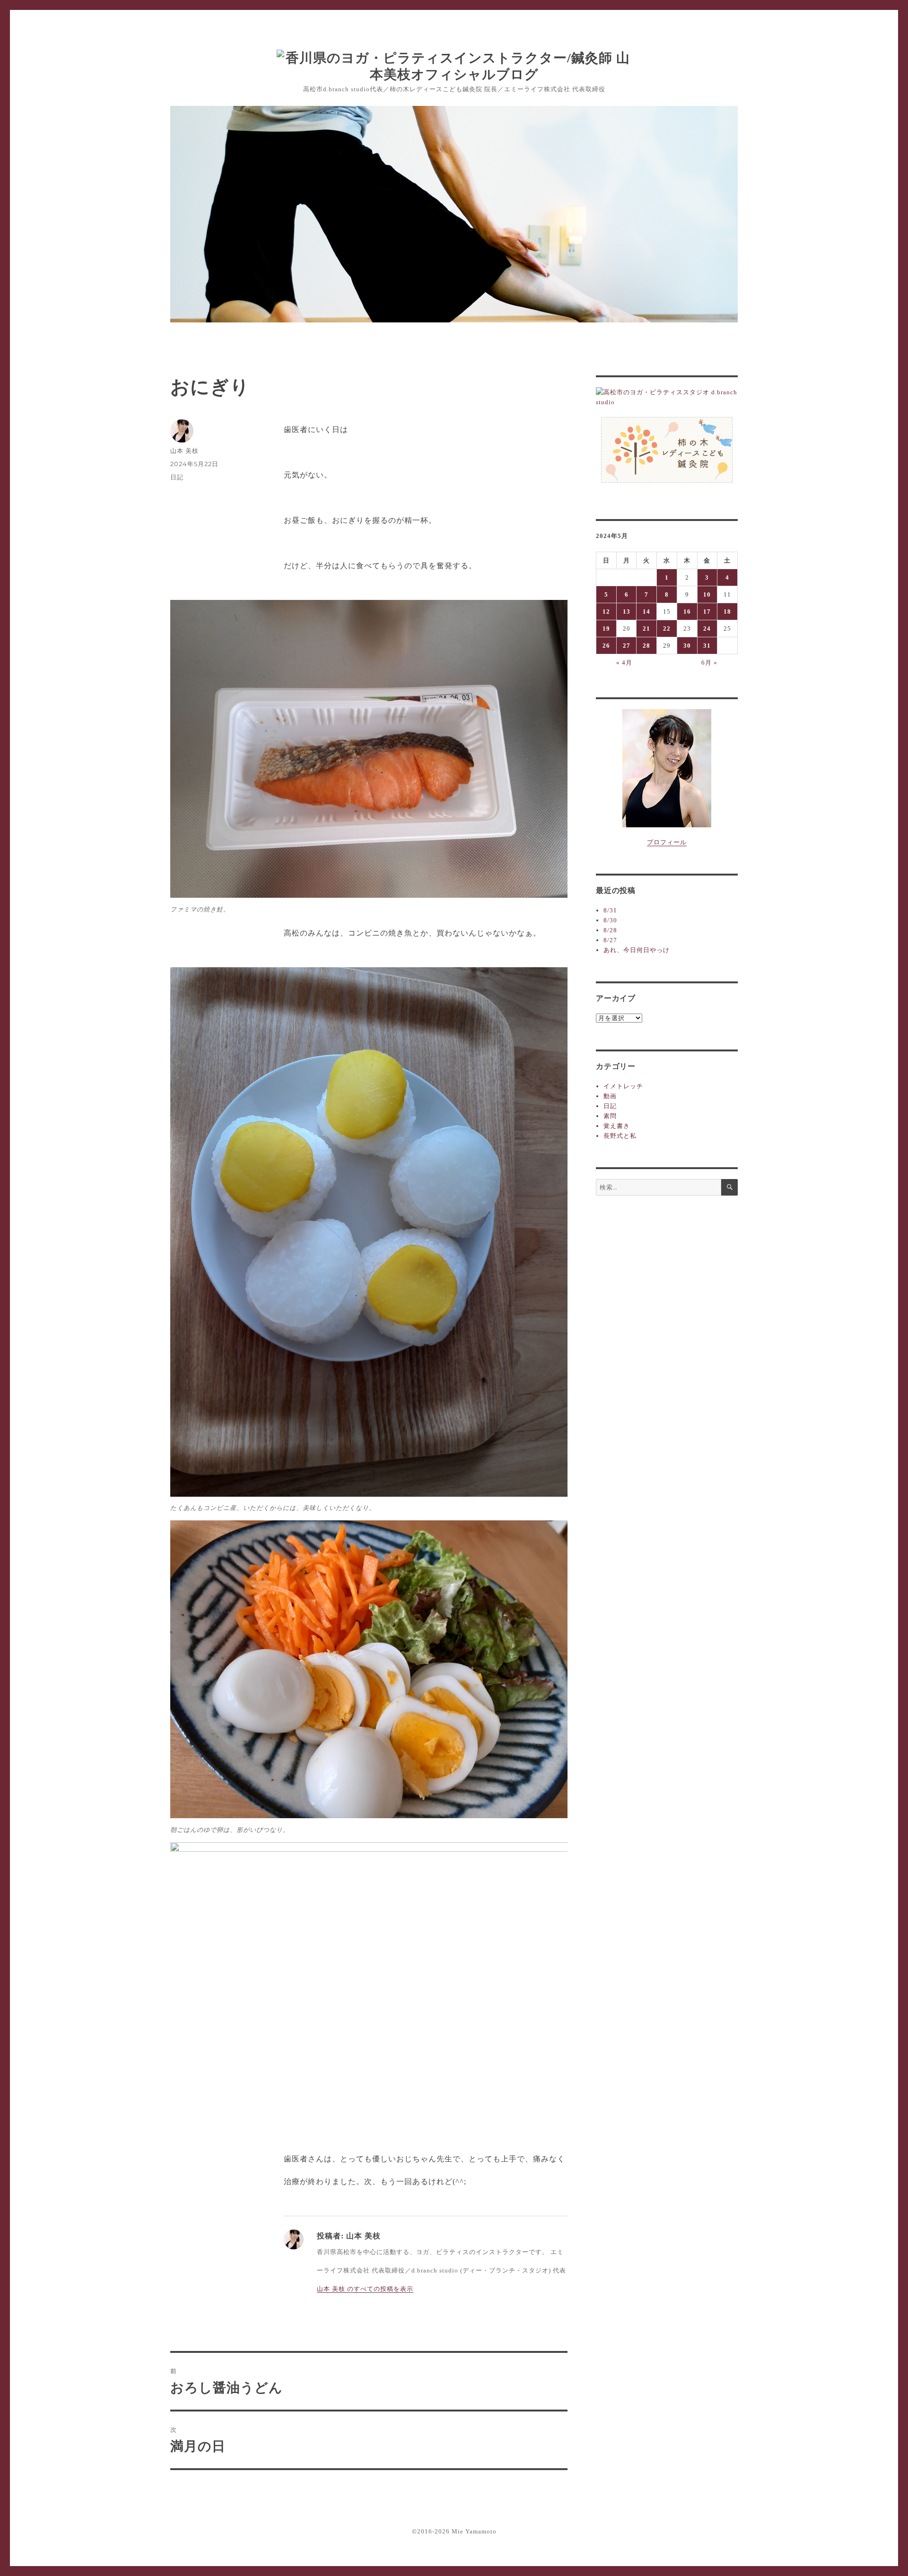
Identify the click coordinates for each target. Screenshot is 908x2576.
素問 (610, 1116)
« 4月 (624, 663)
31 (707, 646)
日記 (177, 477)
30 (687, 646)
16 (687, 611)
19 (606, 629)
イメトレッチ (623, 1086)
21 (646, 629)
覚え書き (617, 1126)
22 (667, 629)
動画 (610, 1096)
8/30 (610, 920)
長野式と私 (620, 1136)
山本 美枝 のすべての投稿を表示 (365, 2289)
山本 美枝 (184, 451)
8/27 (610, 940)
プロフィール (667, 842)
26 (606, 646)
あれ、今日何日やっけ (637, 950)
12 (606, 611)
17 (707, 611)
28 (646, 646)
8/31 (610, 910)
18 (727, 611)
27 (627, 646)
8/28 (610, 930)
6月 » (709, 663)
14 (646, 611)
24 (707, 629)
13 (627, 611)
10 (707, 594)
